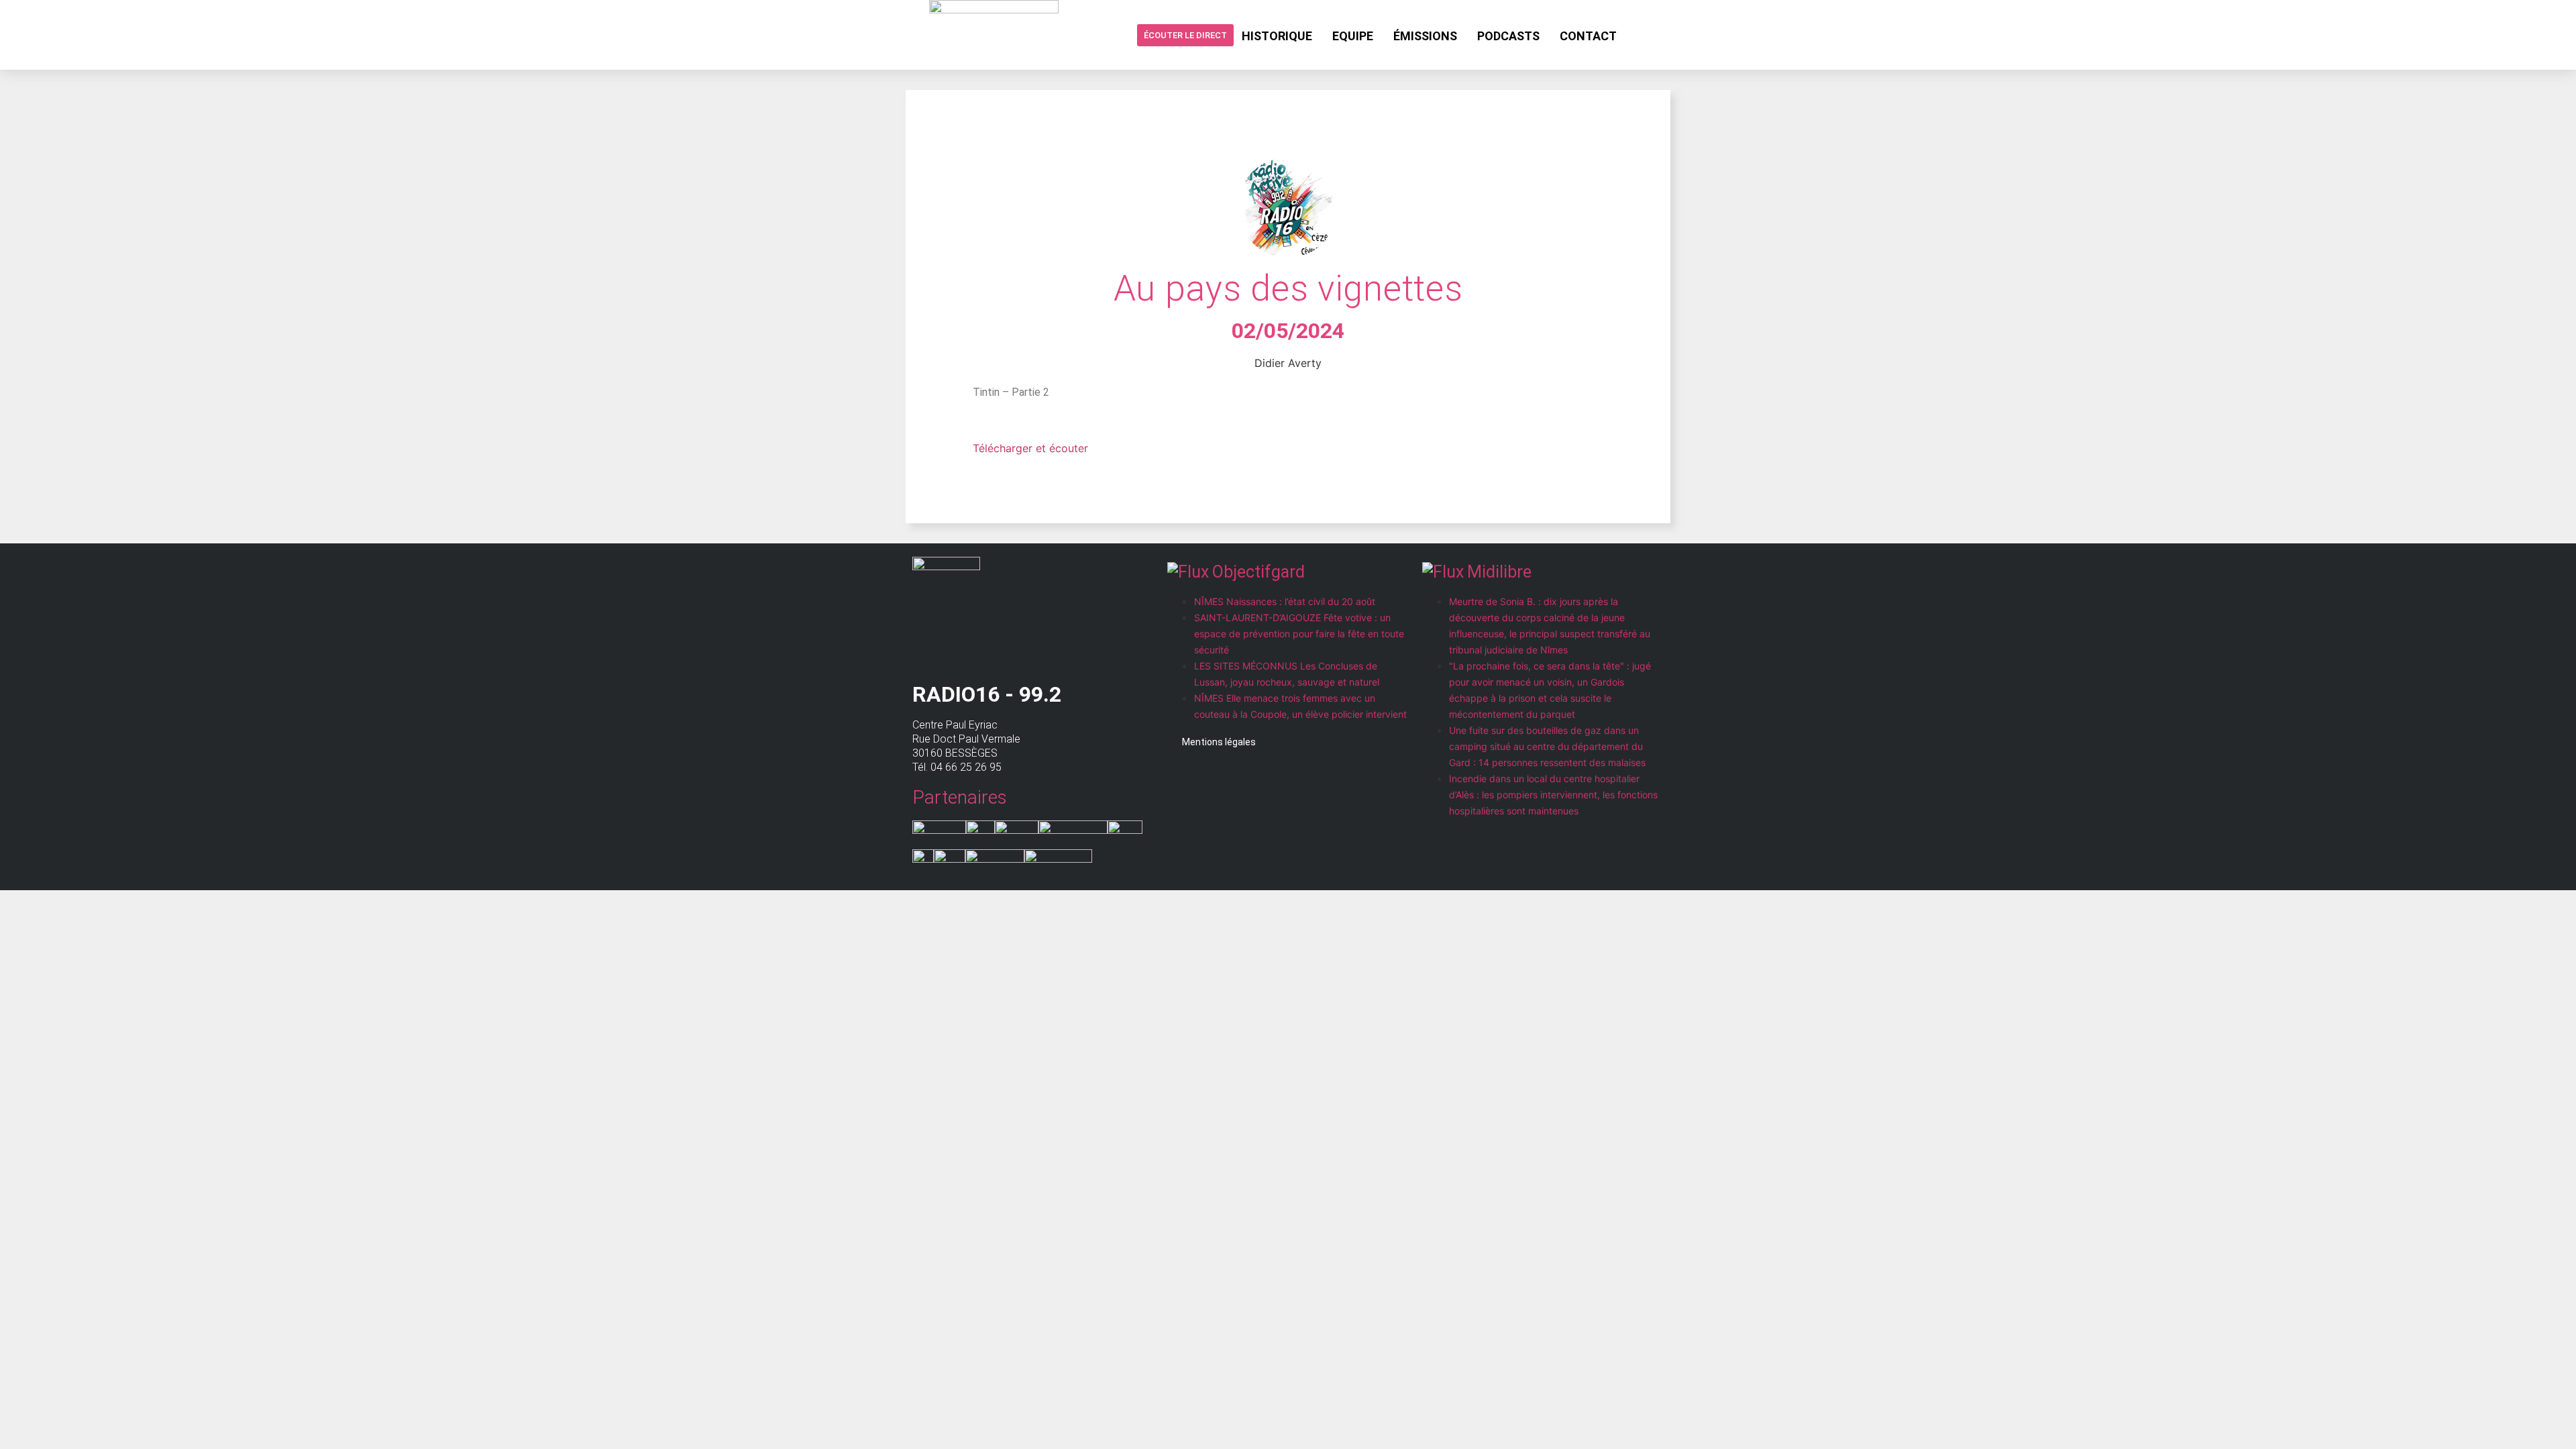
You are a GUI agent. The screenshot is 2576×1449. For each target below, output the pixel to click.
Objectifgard (1258, 572)
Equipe (1353, 36)
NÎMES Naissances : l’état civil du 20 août (1285, 601)
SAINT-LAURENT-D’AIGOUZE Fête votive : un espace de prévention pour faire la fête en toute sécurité (1299, 634)
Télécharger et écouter (1030, 448)
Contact (1588, 36)
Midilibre (1499, 572)
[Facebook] (1638, 35)
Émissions (1425, 36)
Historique (1277, 36)
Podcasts (1508, 36)
